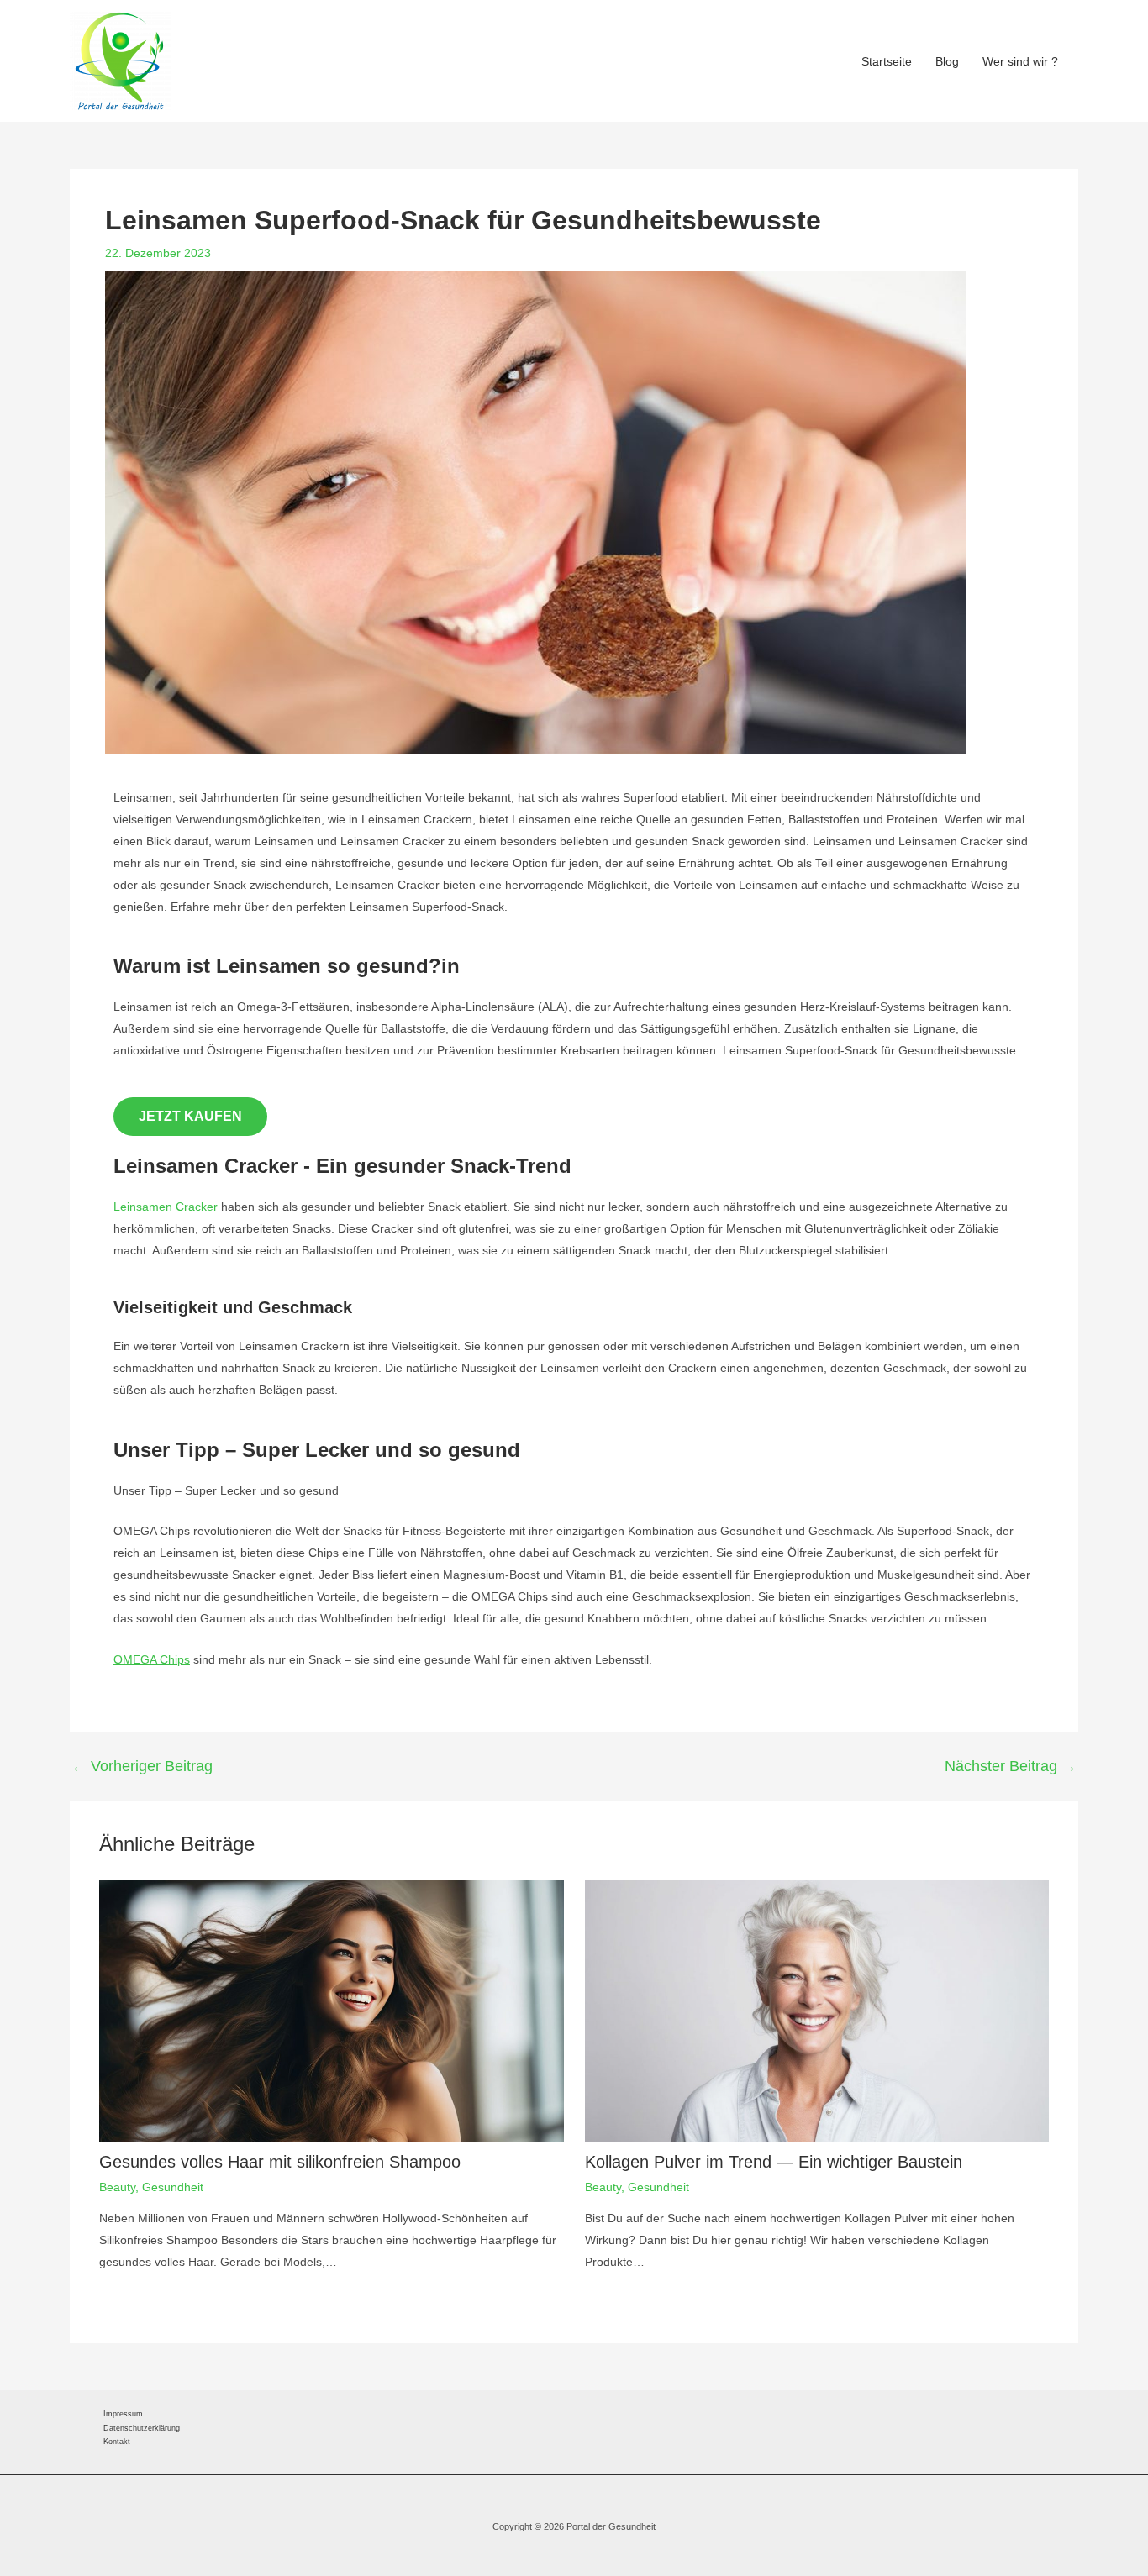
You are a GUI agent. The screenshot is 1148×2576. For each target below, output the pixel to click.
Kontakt (117, 2442)
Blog (947, 61)
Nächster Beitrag (1011, 1766)
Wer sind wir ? (1020, 61)
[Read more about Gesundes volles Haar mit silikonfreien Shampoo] (332, 2010)
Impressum (123, 2414)
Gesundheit (173, 2187)
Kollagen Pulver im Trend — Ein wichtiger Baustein (774, 2162)
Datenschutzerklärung (142, 2428)
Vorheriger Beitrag (142, 1766)
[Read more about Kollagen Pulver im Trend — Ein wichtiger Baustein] (817, 2010)
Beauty (117, 2187)
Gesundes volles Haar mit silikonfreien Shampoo (280, 2162)
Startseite (887, 61)
